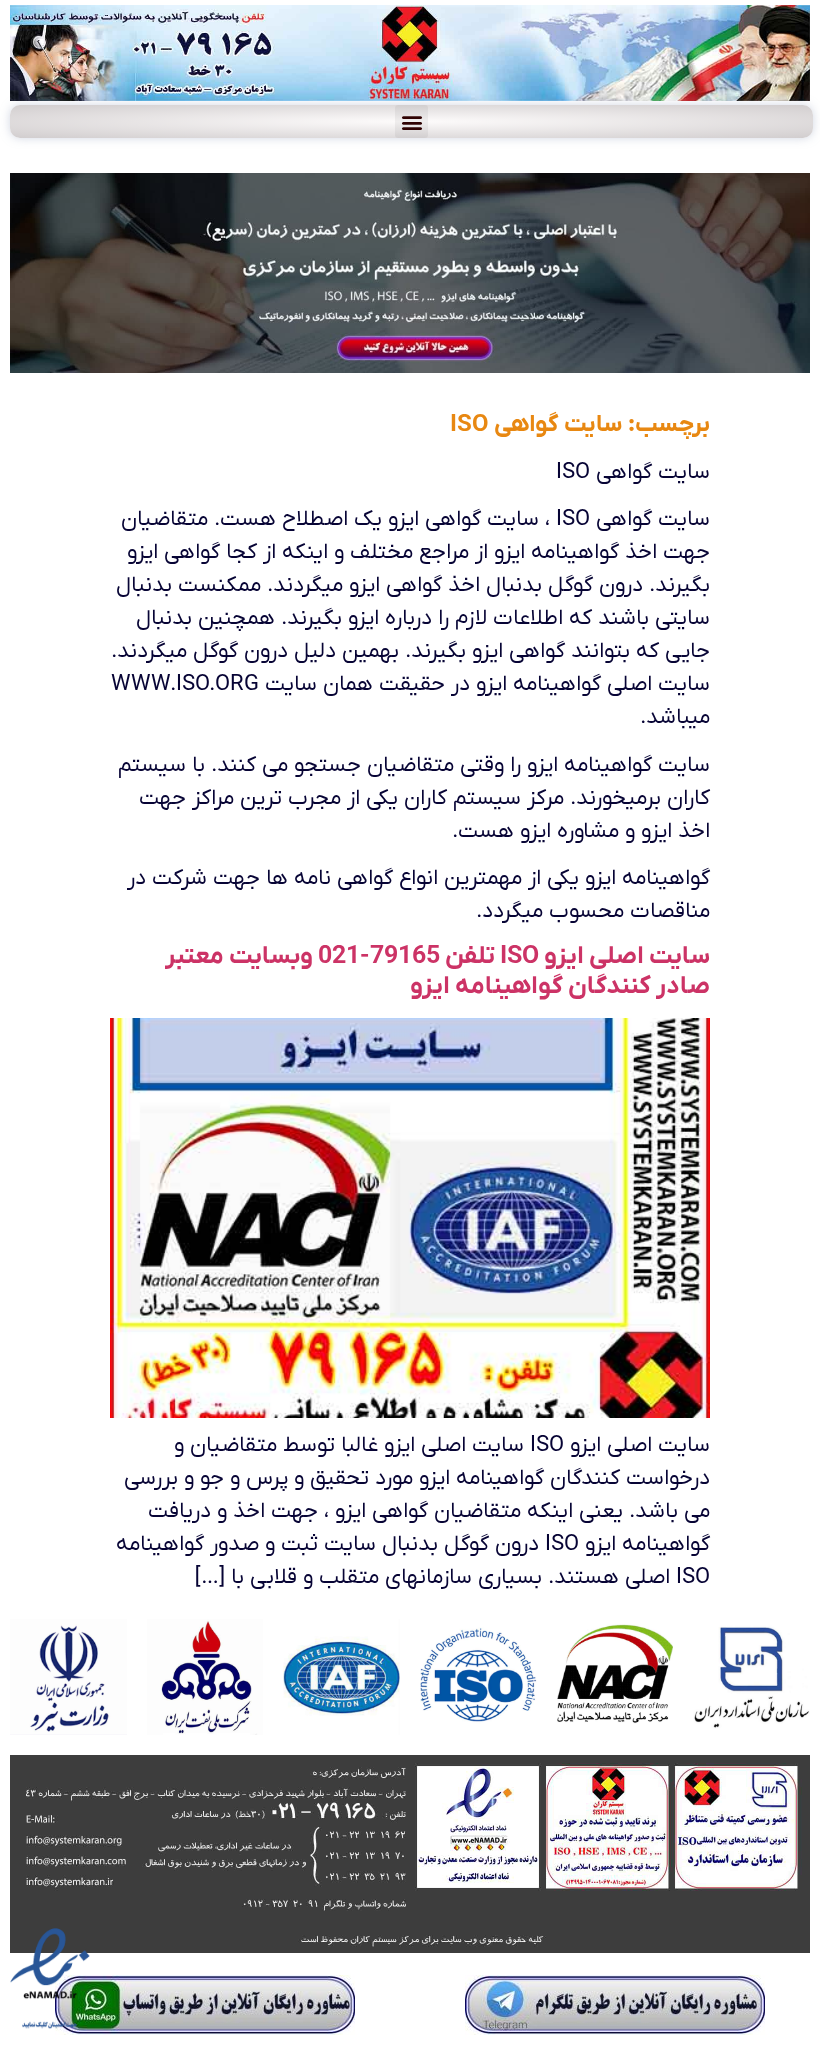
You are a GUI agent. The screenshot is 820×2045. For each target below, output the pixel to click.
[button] (411, 121)
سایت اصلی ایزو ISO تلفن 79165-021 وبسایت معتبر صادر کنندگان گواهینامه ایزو (437, 971)
